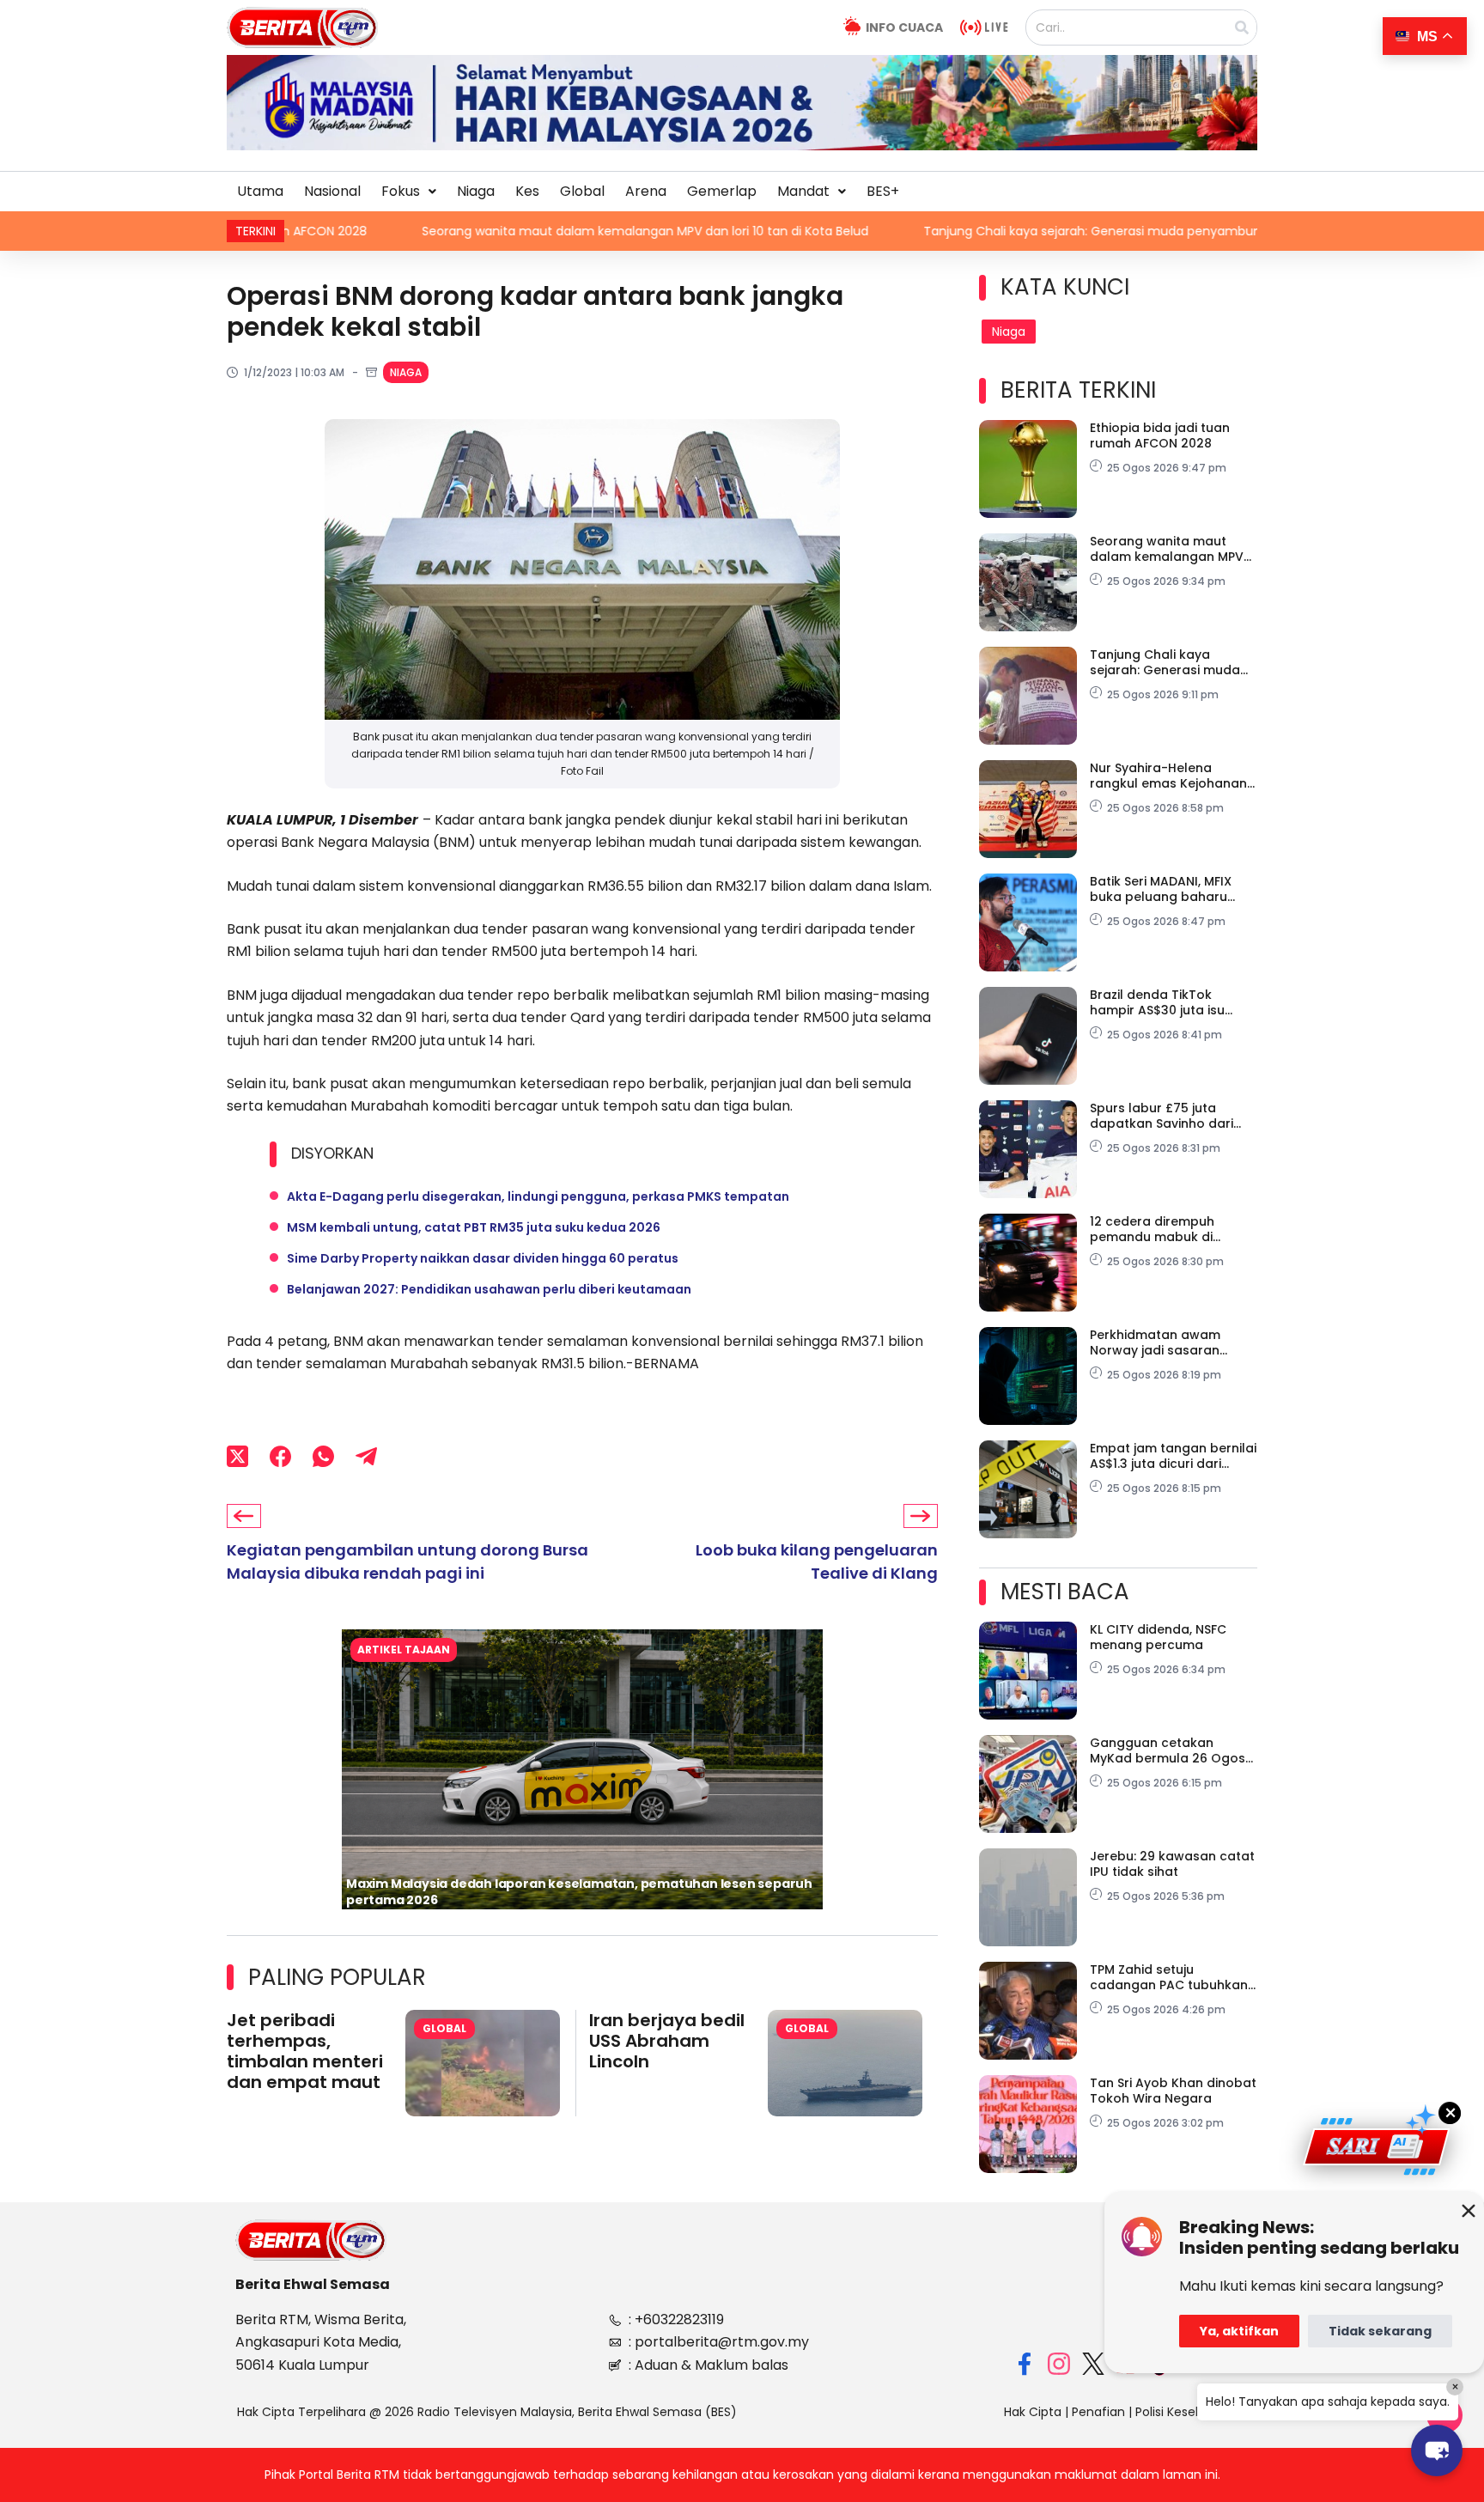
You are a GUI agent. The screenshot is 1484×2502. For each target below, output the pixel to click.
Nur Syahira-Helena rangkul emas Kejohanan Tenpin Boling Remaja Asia (1172, 776)
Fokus (401, 191)
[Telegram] (366, 1457)
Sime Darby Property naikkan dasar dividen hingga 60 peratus (483, 1258)
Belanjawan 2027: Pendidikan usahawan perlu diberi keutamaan (489, 1289)
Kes (527, 191)
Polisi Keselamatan (1191, 2412)
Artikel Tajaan (404, 1650)
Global (582, 191)
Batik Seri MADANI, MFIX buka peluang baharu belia (1161, 889)
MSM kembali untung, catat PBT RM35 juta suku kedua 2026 (474, 1227)
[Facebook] (280, 1457)
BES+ (883, 191)
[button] (409, 192)
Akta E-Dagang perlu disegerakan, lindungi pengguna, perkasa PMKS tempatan (538, 1196)
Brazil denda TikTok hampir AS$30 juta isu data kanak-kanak (1157, 1002)
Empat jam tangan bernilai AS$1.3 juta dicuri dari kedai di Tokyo (1173, 1456)
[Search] (1242, 27)
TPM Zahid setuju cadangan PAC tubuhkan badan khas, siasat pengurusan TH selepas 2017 (1169, 1977)
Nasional (332, 191)
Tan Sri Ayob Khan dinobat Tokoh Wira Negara (1173, 2091)
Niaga (476, 191)
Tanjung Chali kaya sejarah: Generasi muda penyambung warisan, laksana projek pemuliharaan (1062, 231)
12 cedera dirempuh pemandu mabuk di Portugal (1152, 1229)
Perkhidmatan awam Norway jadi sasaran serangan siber (1155, 1342)
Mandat (803, 191)
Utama (260, 191)
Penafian (1098, 2412)
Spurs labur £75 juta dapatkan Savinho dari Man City (1162, 1116)
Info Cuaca (904, 27)
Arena (646, 191)
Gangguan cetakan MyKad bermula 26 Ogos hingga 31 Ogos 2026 (1168, 1750)
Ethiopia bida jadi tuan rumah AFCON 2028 (1160, 435)
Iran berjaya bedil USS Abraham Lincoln (667, 2041)
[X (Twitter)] (237, 1457)
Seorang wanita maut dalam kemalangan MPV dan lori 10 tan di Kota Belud (497, 231)
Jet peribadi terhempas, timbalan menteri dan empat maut (305, 2051)
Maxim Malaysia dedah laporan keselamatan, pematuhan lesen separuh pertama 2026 (579, 1892)
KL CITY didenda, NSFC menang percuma (1158, 1637)
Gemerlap (722, 191)
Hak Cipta (1033, 2412)
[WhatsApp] (323, 1457)
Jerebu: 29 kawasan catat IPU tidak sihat (1172, 1864)
